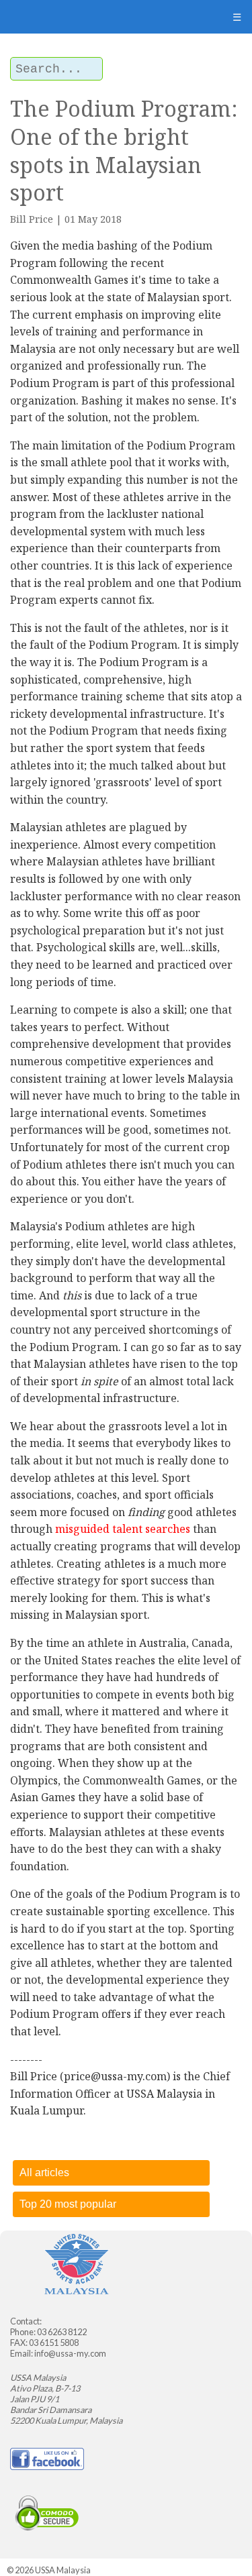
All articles (44, 2172)
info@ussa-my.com (70, 2353)
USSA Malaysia (63, 2570)
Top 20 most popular (68, 2204)
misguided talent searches (123, 1529)
